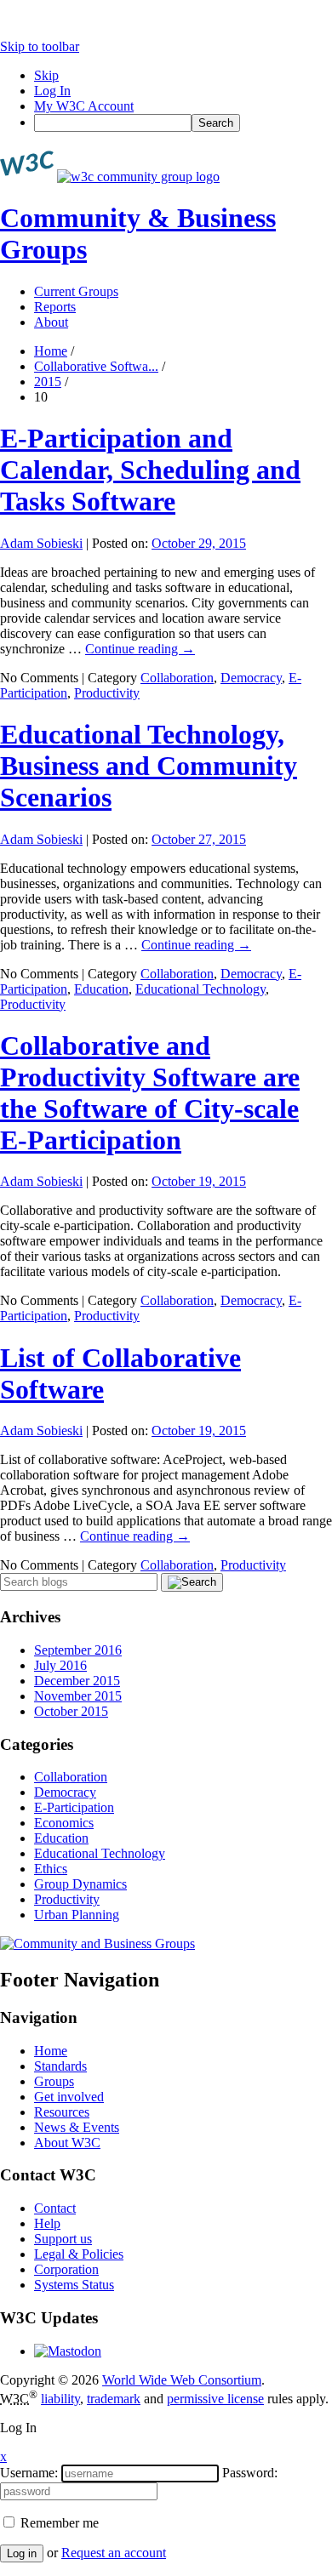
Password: (250, 2473)
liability (60, 2399)
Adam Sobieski (41, 543)
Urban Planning (77, 1915)
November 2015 (78, 1696)
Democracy (251, 678)
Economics (64, 1823)
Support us (63, 2239)
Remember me (58, 2523)
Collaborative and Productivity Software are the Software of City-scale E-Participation (150, 1093)
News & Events (77, 2127)
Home (51, 351)
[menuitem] (183, 123)
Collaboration (177, 678)
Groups (54, 2081)
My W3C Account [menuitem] (84, 106)
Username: (29, 2473)
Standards (60, 2066)
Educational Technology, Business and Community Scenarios (149, 766)
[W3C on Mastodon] (68, 2351)
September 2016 (78, 1650)
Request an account (114, 2553)
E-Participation (74, 1807)
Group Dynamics (80, 1884)
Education (101, 989)
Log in (22, 2553)
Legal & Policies (79, 2254)
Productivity (107, 693)
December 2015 (77, 1681)
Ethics (51, 1869)
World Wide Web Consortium (182, 2380)
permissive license (215, 2399)
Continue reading (140, 649)
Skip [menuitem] (46, 75)
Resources (62, 2112)
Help (47, 2223)
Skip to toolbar (40, 46)
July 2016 (60, 1665)
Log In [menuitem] (52, 91)
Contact (55, 2208)
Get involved (69, 2097)
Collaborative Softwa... (96, 366)
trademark (114, 2399)
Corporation (66, 2269)
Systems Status (74, 2285)
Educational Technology (200, 989)
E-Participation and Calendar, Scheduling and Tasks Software (150, 470)
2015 (48, 382)
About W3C (67, 2143)
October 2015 (71, 1711)
